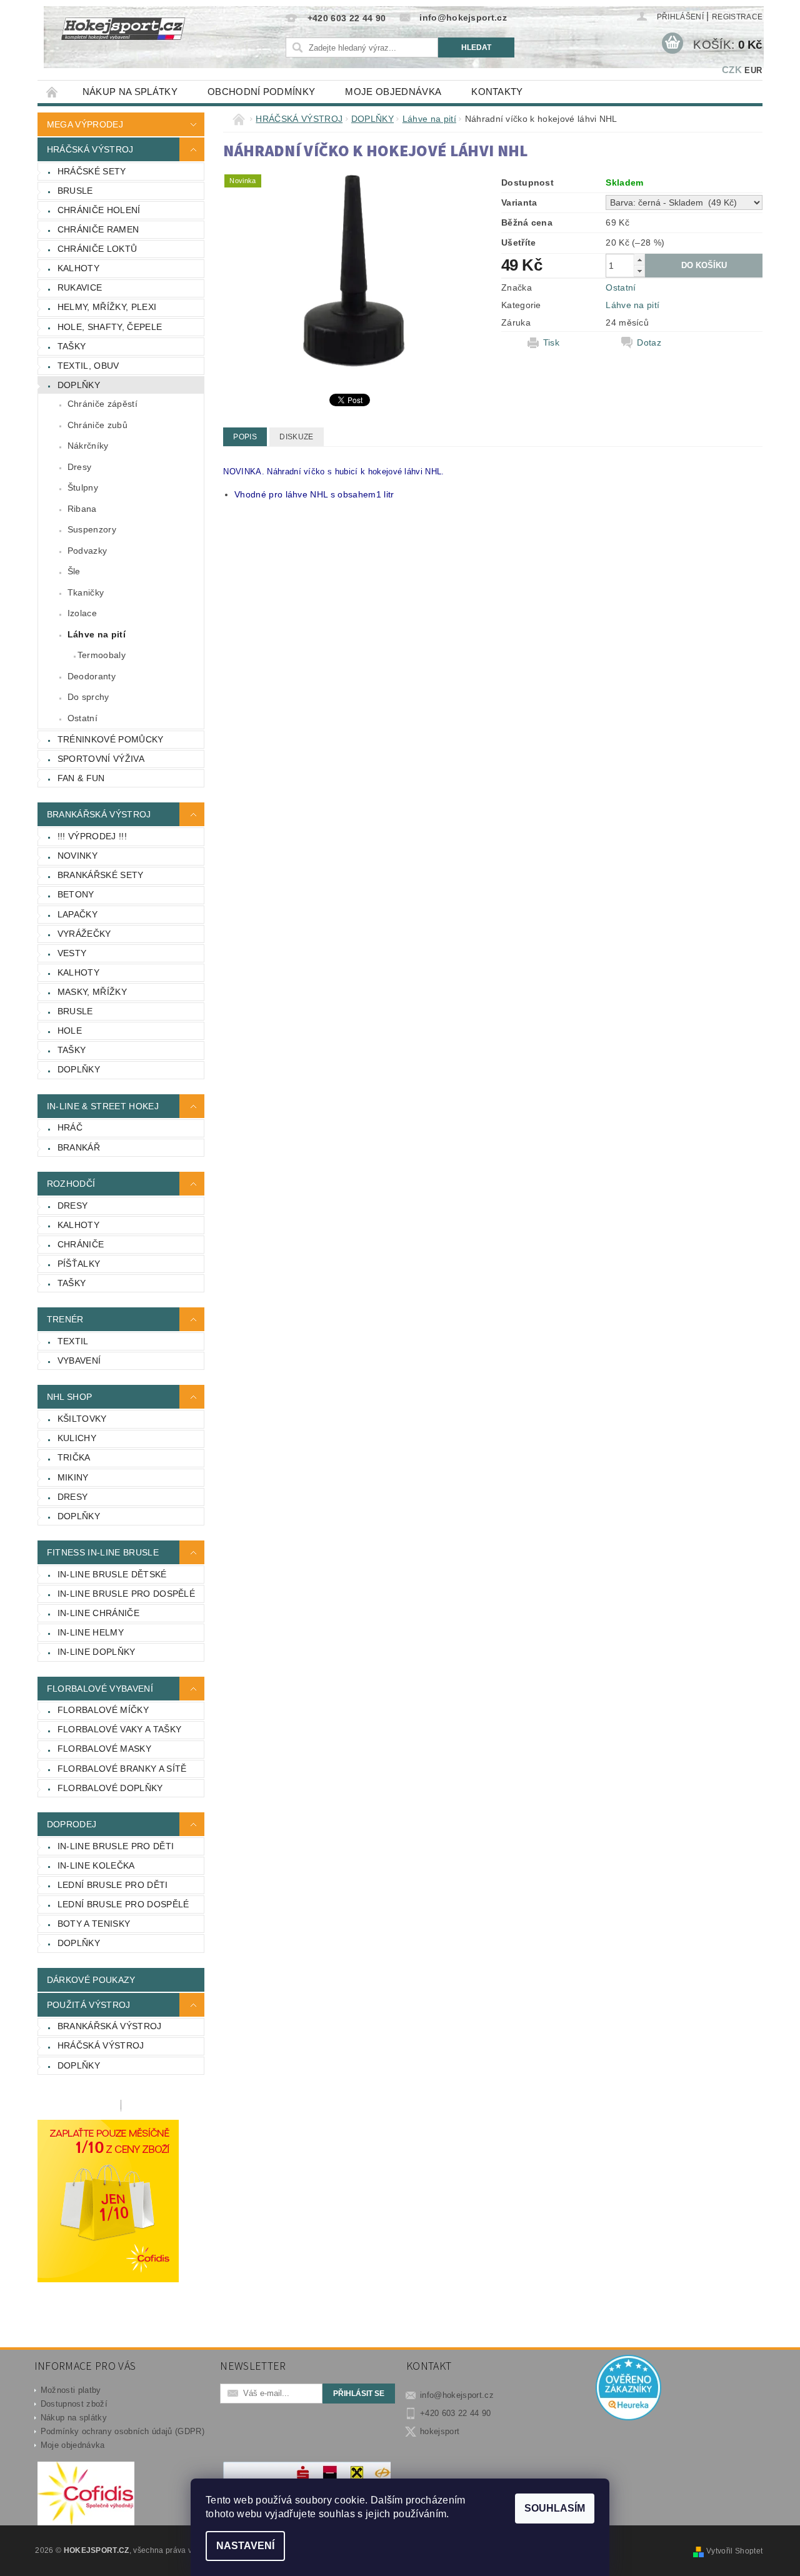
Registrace (737, 17)
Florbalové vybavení (100, 1689)
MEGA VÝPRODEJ (85, 124)
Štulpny (83, 487)
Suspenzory (92, 529)
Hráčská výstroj (101, 2045)
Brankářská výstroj (110, 2026)
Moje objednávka (393, 92)
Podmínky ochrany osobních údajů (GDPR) (122, 2431)
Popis (245, 437)
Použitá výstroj (89, 2005)
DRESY (73, 1206)
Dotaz (649, 342)
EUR (753, 70)
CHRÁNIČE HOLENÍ (99, 210)
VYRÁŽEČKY (84, 934)
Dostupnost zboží (74, 2404)
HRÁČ (70, 1127)
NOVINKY (77, 856)
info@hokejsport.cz (457, 2395)
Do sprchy (88, 697)
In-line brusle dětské (112, 1574)
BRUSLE (75, 191)
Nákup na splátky (130, 92)
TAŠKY (72, 346)
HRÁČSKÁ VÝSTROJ (90, 149)
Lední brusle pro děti (113, 1885)
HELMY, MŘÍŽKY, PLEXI (107, 307)
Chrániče (81, 1244)
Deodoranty (92, 676)
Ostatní (82, 718)
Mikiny (73, 1477)
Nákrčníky (88, 446)
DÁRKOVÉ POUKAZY (91, 1980)
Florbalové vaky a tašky (119, 1729)
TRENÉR (65, 1319)
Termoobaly (102, 655)
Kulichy (77, 1438)
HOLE (70, 1031)
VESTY (72, 953)
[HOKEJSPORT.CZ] (130, 37)
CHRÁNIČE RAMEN (98, 229)
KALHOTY (78, 268)
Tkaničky (86, 592)
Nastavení (245, 2546)
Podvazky (87, 551)
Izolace (82, 613)
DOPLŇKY (79, 385)
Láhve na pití (97, 634)
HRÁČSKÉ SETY (92, 171)
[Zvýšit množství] (639, 260)
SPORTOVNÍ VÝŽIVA (101, 759)
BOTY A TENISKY (94, 1924)
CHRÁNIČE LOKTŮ (97, 249)
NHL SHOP (70, 1397)
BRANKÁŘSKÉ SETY (101, 875)
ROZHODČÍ (71, 1184)
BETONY (76, 894)
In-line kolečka (96, 1865)
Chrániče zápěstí (102, 404)
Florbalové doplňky (110, 1788)
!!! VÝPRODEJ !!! (92, 836)
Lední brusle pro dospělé (123, 1904)
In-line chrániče (98, 1613)
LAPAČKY (77, 914)
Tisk (551, 342)
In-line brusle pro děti (116, 1846)
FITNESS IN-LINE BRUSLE (103, 1552)
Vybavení (79, 1360)
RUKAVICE (80, 287)
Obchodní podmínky (261, 92)
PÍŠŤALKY (79, 1264)
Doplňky (79, 1516)
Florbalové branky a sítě (122, 1769)
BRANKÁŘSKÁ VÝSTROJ (99, 814)
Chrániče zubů (97, 425)
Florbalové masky (104, 1749)
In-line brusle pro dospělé (126, 1594)
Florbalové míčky (103, 1710)
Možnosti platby (71, 2390)
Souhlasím (555, 2508)
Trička (74, 1457)
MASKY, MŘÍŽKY (92, 992)
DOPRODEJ (72, 1824)
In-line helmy (91, 1632)
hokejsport (440, 2431)
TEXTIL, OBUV (88, 366)
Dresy (80, 467)
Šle (74, 571)
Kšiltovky (82, 1419)
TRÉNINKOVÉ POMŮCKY (111, 739)
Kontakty (497, 92)
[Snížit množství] (639, 271)
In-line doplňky (97, 1652)
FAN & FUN (81, 778)
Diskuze (296, 437)
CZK (732, 70)
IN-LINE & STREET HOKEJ (103, 1106)
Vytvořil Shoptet (734, 2551)
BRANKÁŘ (79, 1147)
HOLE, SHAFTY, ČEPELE (110, 327)
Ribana (82, 509)
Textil (73, 1341)
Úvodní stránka (52, 92)
